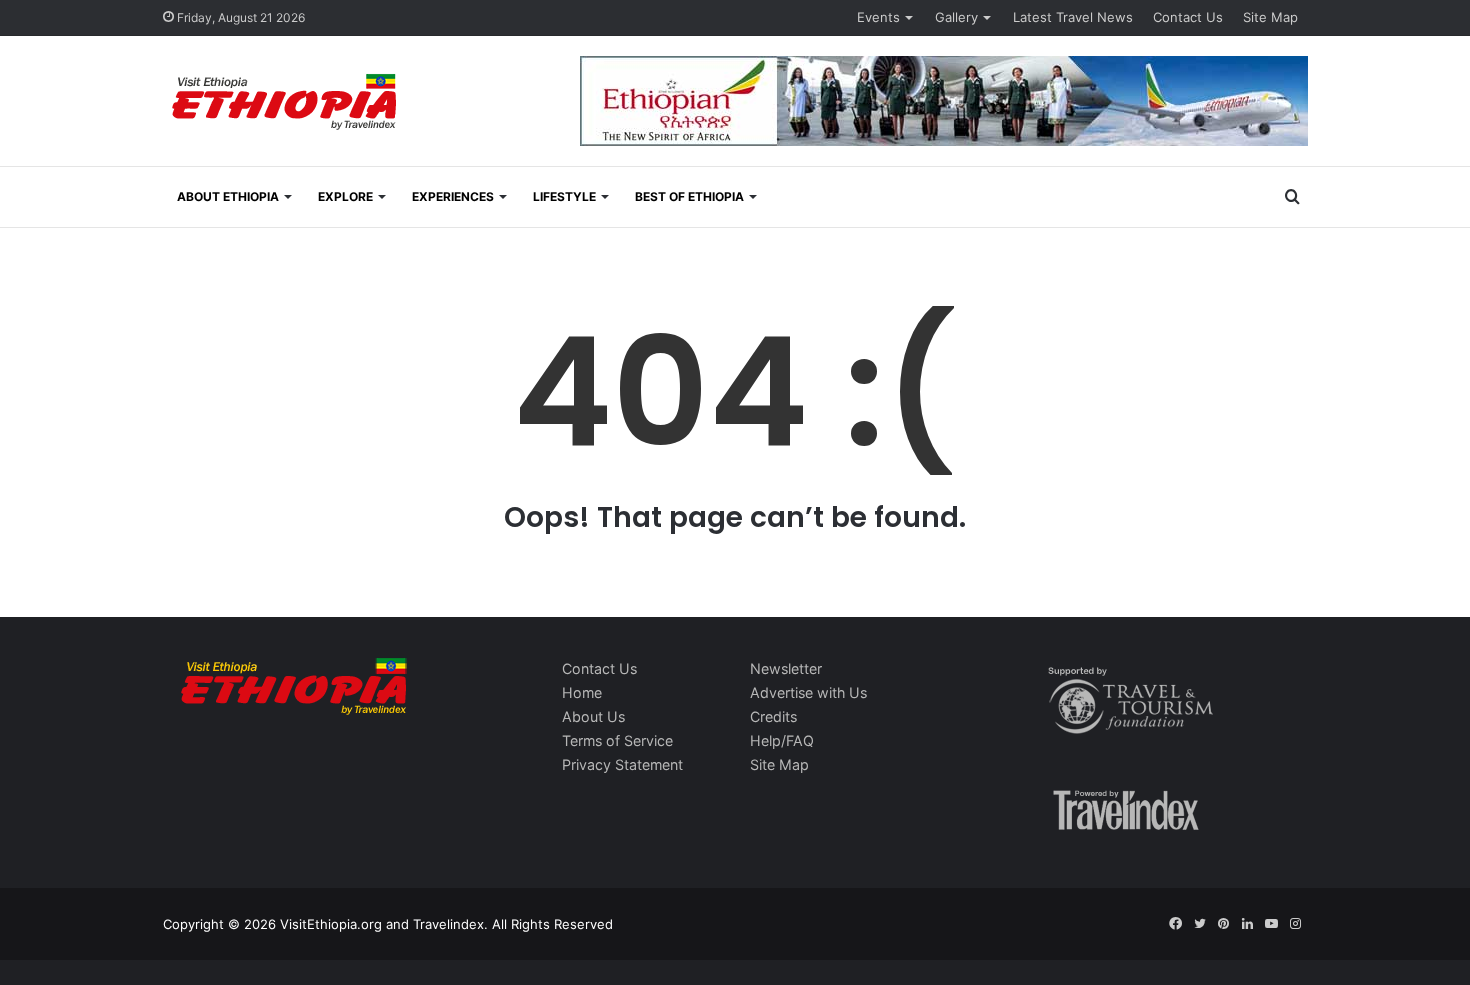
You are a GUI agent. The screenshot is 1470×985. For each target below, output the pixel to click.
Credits (773, 716)
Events (878, 17)
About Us (593, 716)
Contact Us (1188, 17)
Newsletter (786, 668)
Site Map (1270, 17)
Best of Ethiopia (689, 196)
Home (582, 692)
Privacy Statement (622, 764)
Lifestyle (564, 196)
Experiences (453, 196)
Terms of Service (617, 740)
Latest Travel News (1073, 17)
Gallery (956, 17)
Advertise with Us (808, 692)
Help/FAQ (782, 740)
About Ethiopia (228, 196)
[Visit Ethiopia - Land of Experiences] (287, 103)
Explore (345, 196)
